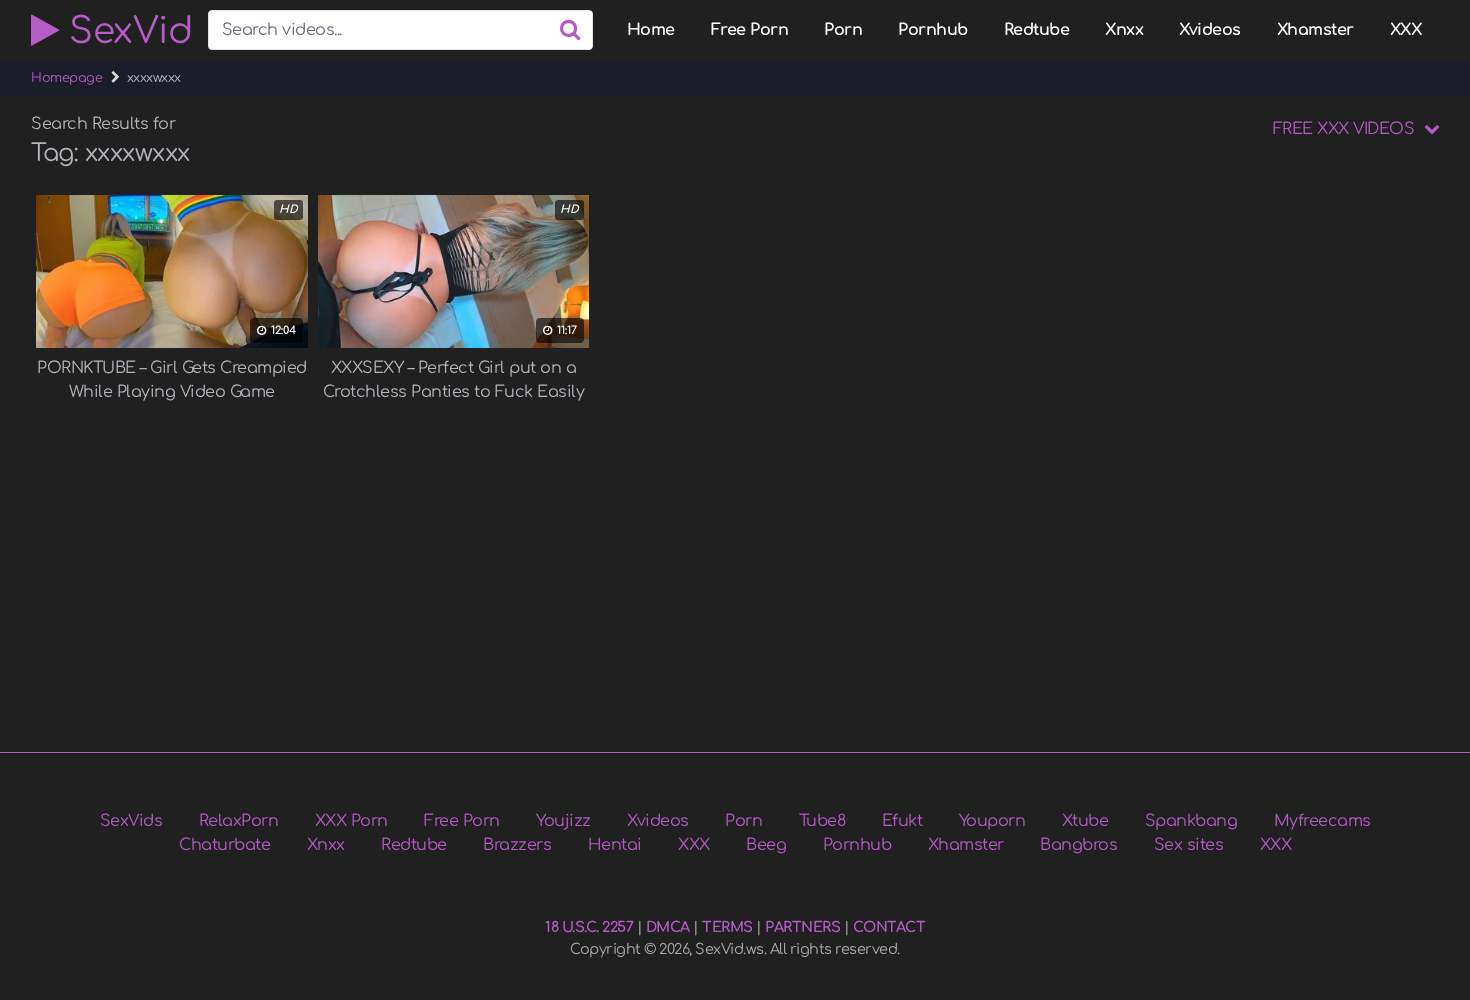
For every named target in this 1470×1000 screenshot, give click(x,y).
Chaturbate (224, 845)
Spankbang (1191, 821)
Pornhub (933, 30)
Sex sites (1189, 845)
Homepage (66, 78)
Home (651, 30)
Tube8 (822, 821)
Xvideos (1210, 30)
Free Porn (750, 30)
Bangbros (1078, 845)
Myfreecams (1322, 821)
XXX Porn (351, 821)
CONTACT (889, 927)
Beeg (766, 845)
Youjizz (563, 821)
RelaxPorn (239, 821)
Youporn (992, 821)
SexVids (131, 821)
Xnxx (1124, 30)
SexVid (125, 30)
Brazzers (517, 845)
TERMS (727, 927)
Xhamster (1315, 30)
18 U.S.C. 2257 (589, 927)
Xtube (1085, 821)
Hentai (615, 845)
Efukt (902, 821)
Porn (843, 30)
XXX (1406, 30)
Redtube (1037, 30)
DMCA (668, 927)
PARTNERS (802, 927)
